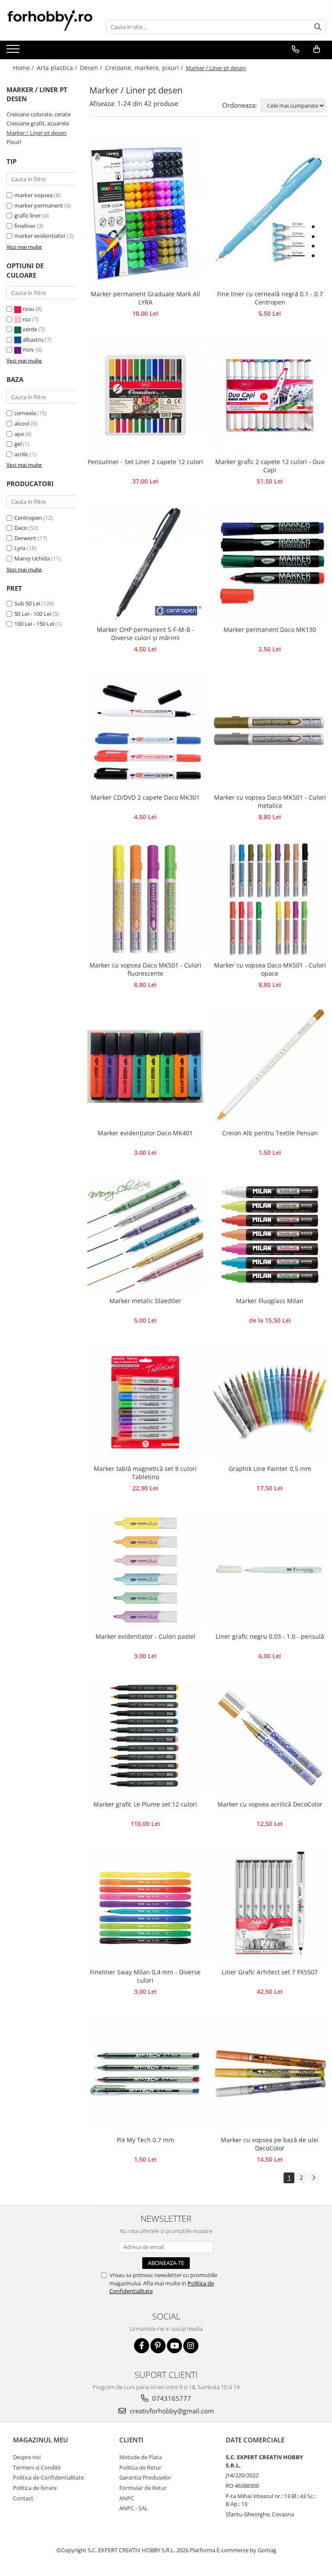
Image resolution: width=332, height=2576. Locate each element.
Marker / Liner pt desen (37, 133)
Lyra (20, 548)
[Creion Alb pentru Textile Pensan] (270, 1067)
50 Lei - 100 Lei (33, 614)
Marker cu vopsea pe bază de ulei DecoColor (270, 2144)
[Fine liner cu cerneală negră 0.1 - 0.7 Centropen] (270, 210)
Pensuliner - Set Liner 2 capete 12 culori (145, 462)
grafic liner (28, 215)
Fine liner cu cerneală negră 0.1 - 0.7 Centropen (270, 298)
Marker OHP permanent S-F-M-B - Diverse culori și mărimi (145, 634)
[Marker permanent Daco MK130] (270, 563)
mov (28, 349)
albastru (33, 340)
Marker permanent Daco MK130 (270, 630)
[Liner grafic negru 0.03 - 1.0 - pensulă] (270, 1570)
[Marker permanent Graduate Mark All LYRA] (145, 210)
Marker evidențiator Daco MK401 (145, 1133)
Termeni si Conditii (37, 2467)
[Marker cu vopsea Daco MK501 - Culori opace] (270, 899)
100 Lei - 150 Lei (34, 624)
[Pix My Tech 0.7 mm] (145, 2073)
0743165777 (171, 2398)
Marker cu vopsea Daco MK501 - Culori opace (270, 969)
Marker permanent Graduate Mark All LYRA (145, 298)
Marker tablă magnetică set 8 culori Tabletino (145, 1473)
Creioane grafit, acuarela (38, 123)
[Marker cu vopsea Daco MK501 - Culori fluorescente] (145, 899)
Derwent (25, 538)
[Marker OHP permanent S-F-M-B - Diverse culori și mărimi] (145, 563)
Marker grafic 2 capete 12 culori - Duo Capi (270, 466)
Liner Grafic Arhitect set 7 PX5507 (270, 1972)
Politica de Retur (140, 2467)
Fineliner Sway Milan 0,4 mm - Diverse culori (145, 1976)
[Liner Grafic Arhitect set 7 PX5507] (270, 1906)
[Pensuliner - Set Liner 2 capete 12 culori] (145, 395)
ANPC (127, 2498)
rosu (28, 309)
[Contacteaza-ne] (295, 49)
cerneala (25, 413)
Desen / (92, 68)
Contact (23, 2498)
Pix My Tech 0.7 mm (145, 2140)
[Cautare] (318, 27)
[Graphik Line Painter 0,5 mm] (270, 1402)
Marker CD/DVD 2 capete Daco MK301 (145, 797)
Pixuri (14, 142)
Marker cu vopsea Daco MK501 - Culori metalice (270, 801)
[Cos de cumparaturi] (316, 49)
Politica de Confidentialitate (48, 2477)
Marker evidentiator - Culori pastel (145, 1636)
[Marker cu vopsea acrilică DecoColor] (270, 1738)
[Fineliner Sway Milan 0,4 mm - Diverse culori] (145, 1906)
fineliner (25, 226)
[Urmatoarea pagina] (313, 2178)
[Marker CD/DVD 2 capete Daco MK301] (145, 731)
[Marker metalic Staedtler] (145, 1234)
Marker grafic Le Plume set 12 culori (145, 1804)
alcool (22, 423)
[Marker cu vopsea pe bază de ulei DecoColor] (270, 2073)
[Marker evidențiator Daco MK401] (145, 1067)
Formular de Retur (143, 2488)
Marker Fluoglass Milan (270, 1301)
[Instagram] (191, 2346)
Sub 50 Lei (27, 603)
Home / (24, 68)
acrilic (21, 454)
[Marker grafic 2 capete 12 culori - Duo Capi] (270, 395)
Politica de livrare (35, 2488)
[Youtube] (174, 2346)
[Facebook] (142, 2346)
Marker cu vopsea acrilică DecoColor (270, 1804)
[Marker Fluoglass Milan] (270, 1234)
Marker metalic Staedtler (145, 1301)
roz (27, 319)
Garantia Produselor (145, 2477)
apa (19, 434)
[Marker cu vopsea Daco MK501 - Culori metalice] (270, 731)
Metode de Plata (140, 2457)
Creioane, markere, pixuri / (145, 68)
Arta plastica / (58, 68)
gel (18, 444)
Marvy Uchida (32, 558)
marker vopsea (34, 195)
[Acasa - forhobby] (50, 20)
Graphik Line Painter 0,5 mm (270, 1469)
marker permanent (39, 205)
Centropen (28, 518)
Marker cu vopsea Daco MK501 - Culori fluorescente (145, 969)
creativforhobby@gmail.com (171, 2411)
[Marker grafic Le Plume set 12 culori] (145, 1738)
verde (30, 329)
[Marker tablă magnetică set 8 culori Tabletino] (145, 1402)
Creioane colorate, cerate (38, 114)
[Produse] (14, 51)
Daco (21, 528)
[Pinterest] (158, 2346)
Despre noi (27, 2457)
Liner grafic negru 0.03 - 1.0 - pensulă (270, 1636)
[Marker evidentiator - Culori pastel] (145, 1570)
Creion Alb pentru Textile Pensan (270, 1133)
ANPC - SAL (134, 2508)
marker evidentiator (40, 236)
